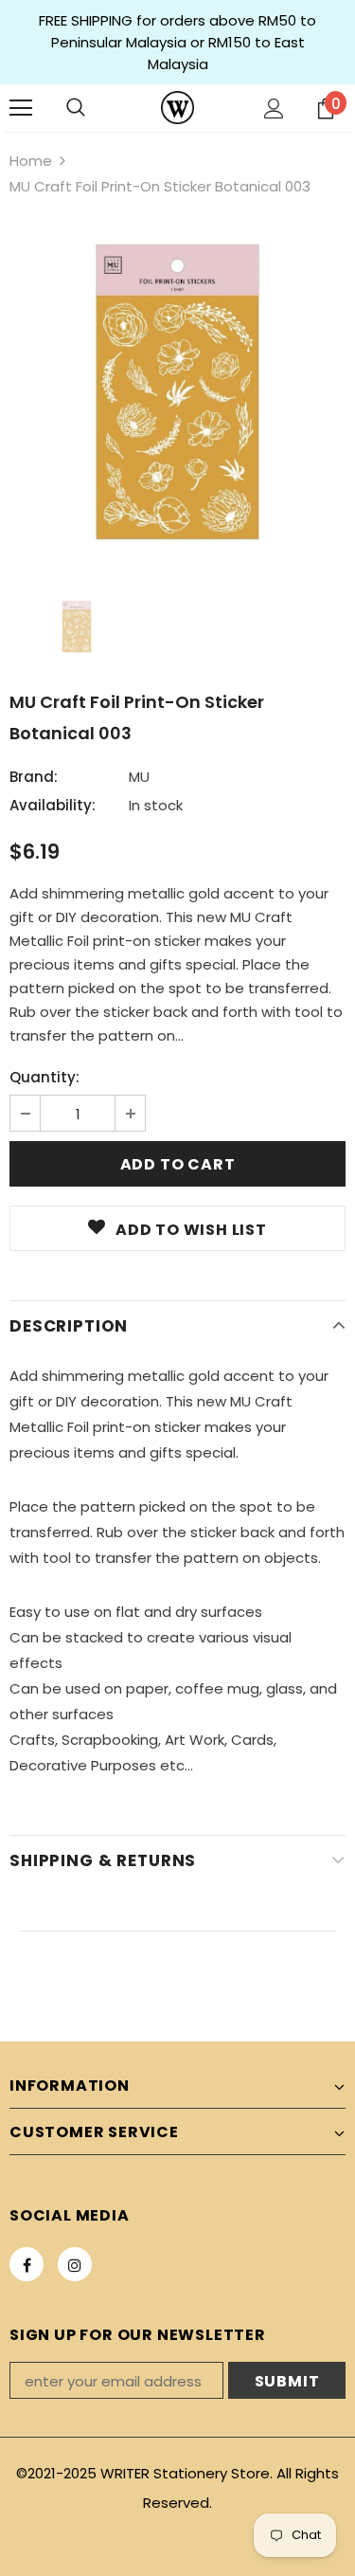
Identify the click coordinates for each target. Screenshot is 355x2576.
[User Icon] (274, 109)
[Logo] (177, 108)
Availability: (53, 805)
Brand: (34, 777)
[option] (177, 392)
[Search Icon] (76, 108)
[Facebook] (27, 2264)
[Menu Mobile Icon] (21, 108)
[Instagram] (75, 2264)
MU (139, 777)
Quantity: (44, 1077)
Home (31, 161)
